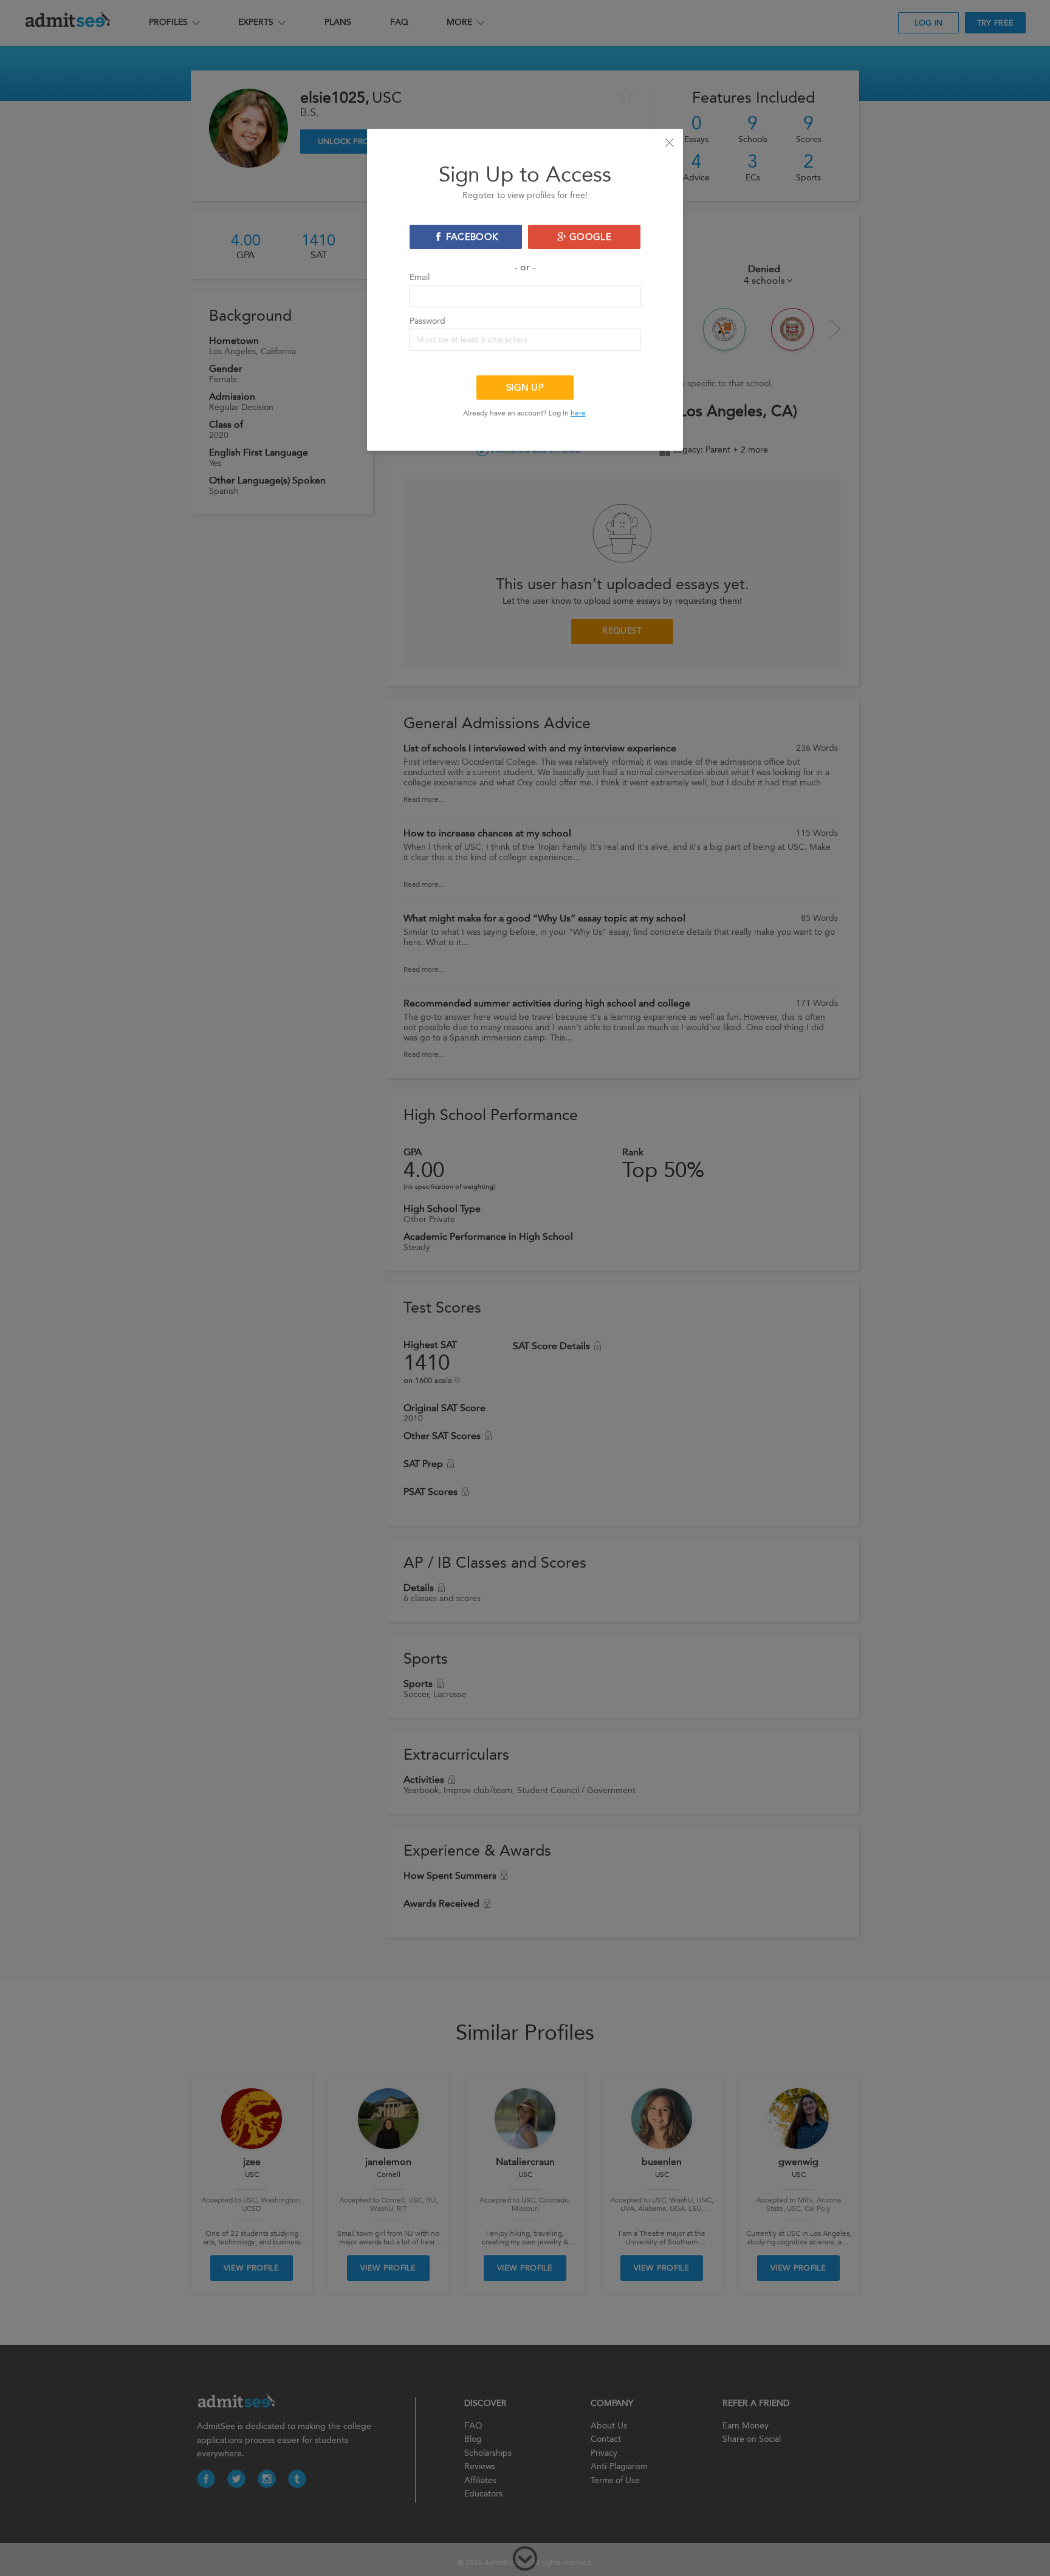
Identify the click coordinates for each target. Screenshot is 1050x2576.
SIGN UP (525, 388)
